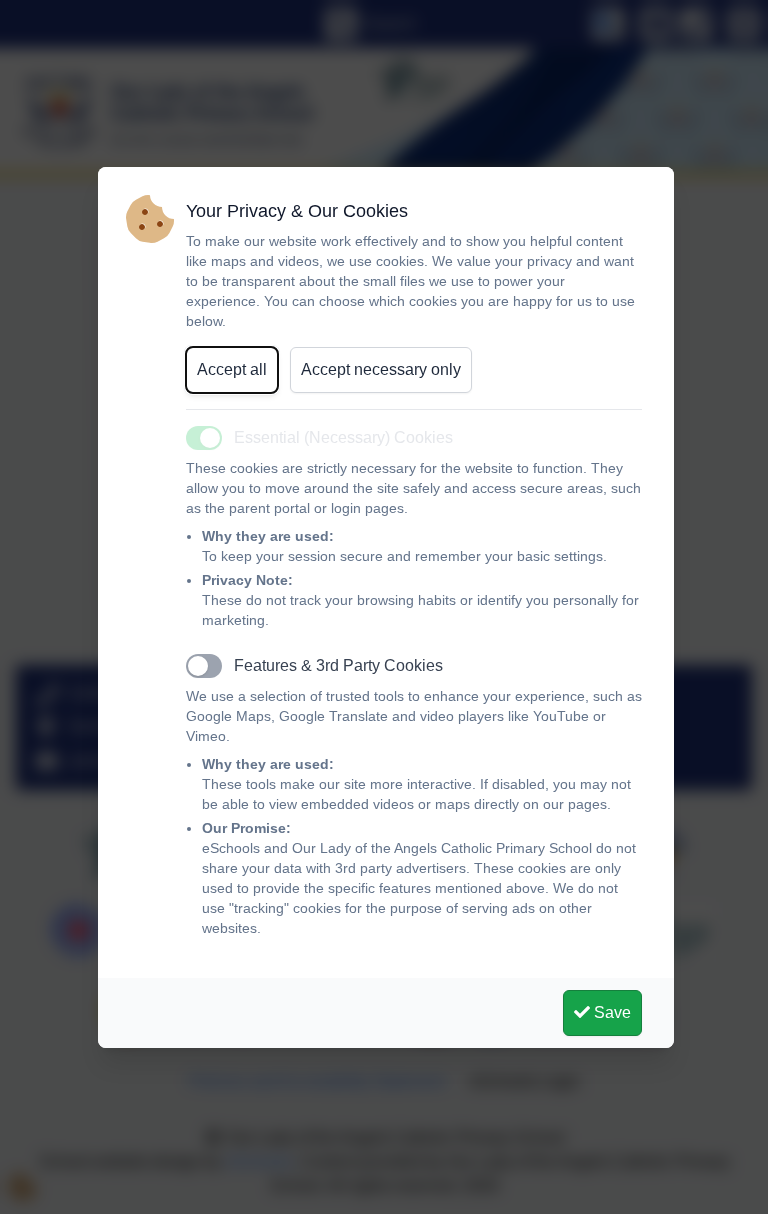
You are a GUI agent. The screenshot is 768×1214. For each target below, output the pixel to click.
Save (610, 1012)
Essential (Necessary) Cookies (343, 437)
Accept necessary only (381, 369)
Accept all (232, 369)
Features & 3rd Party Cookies (338, 665)
